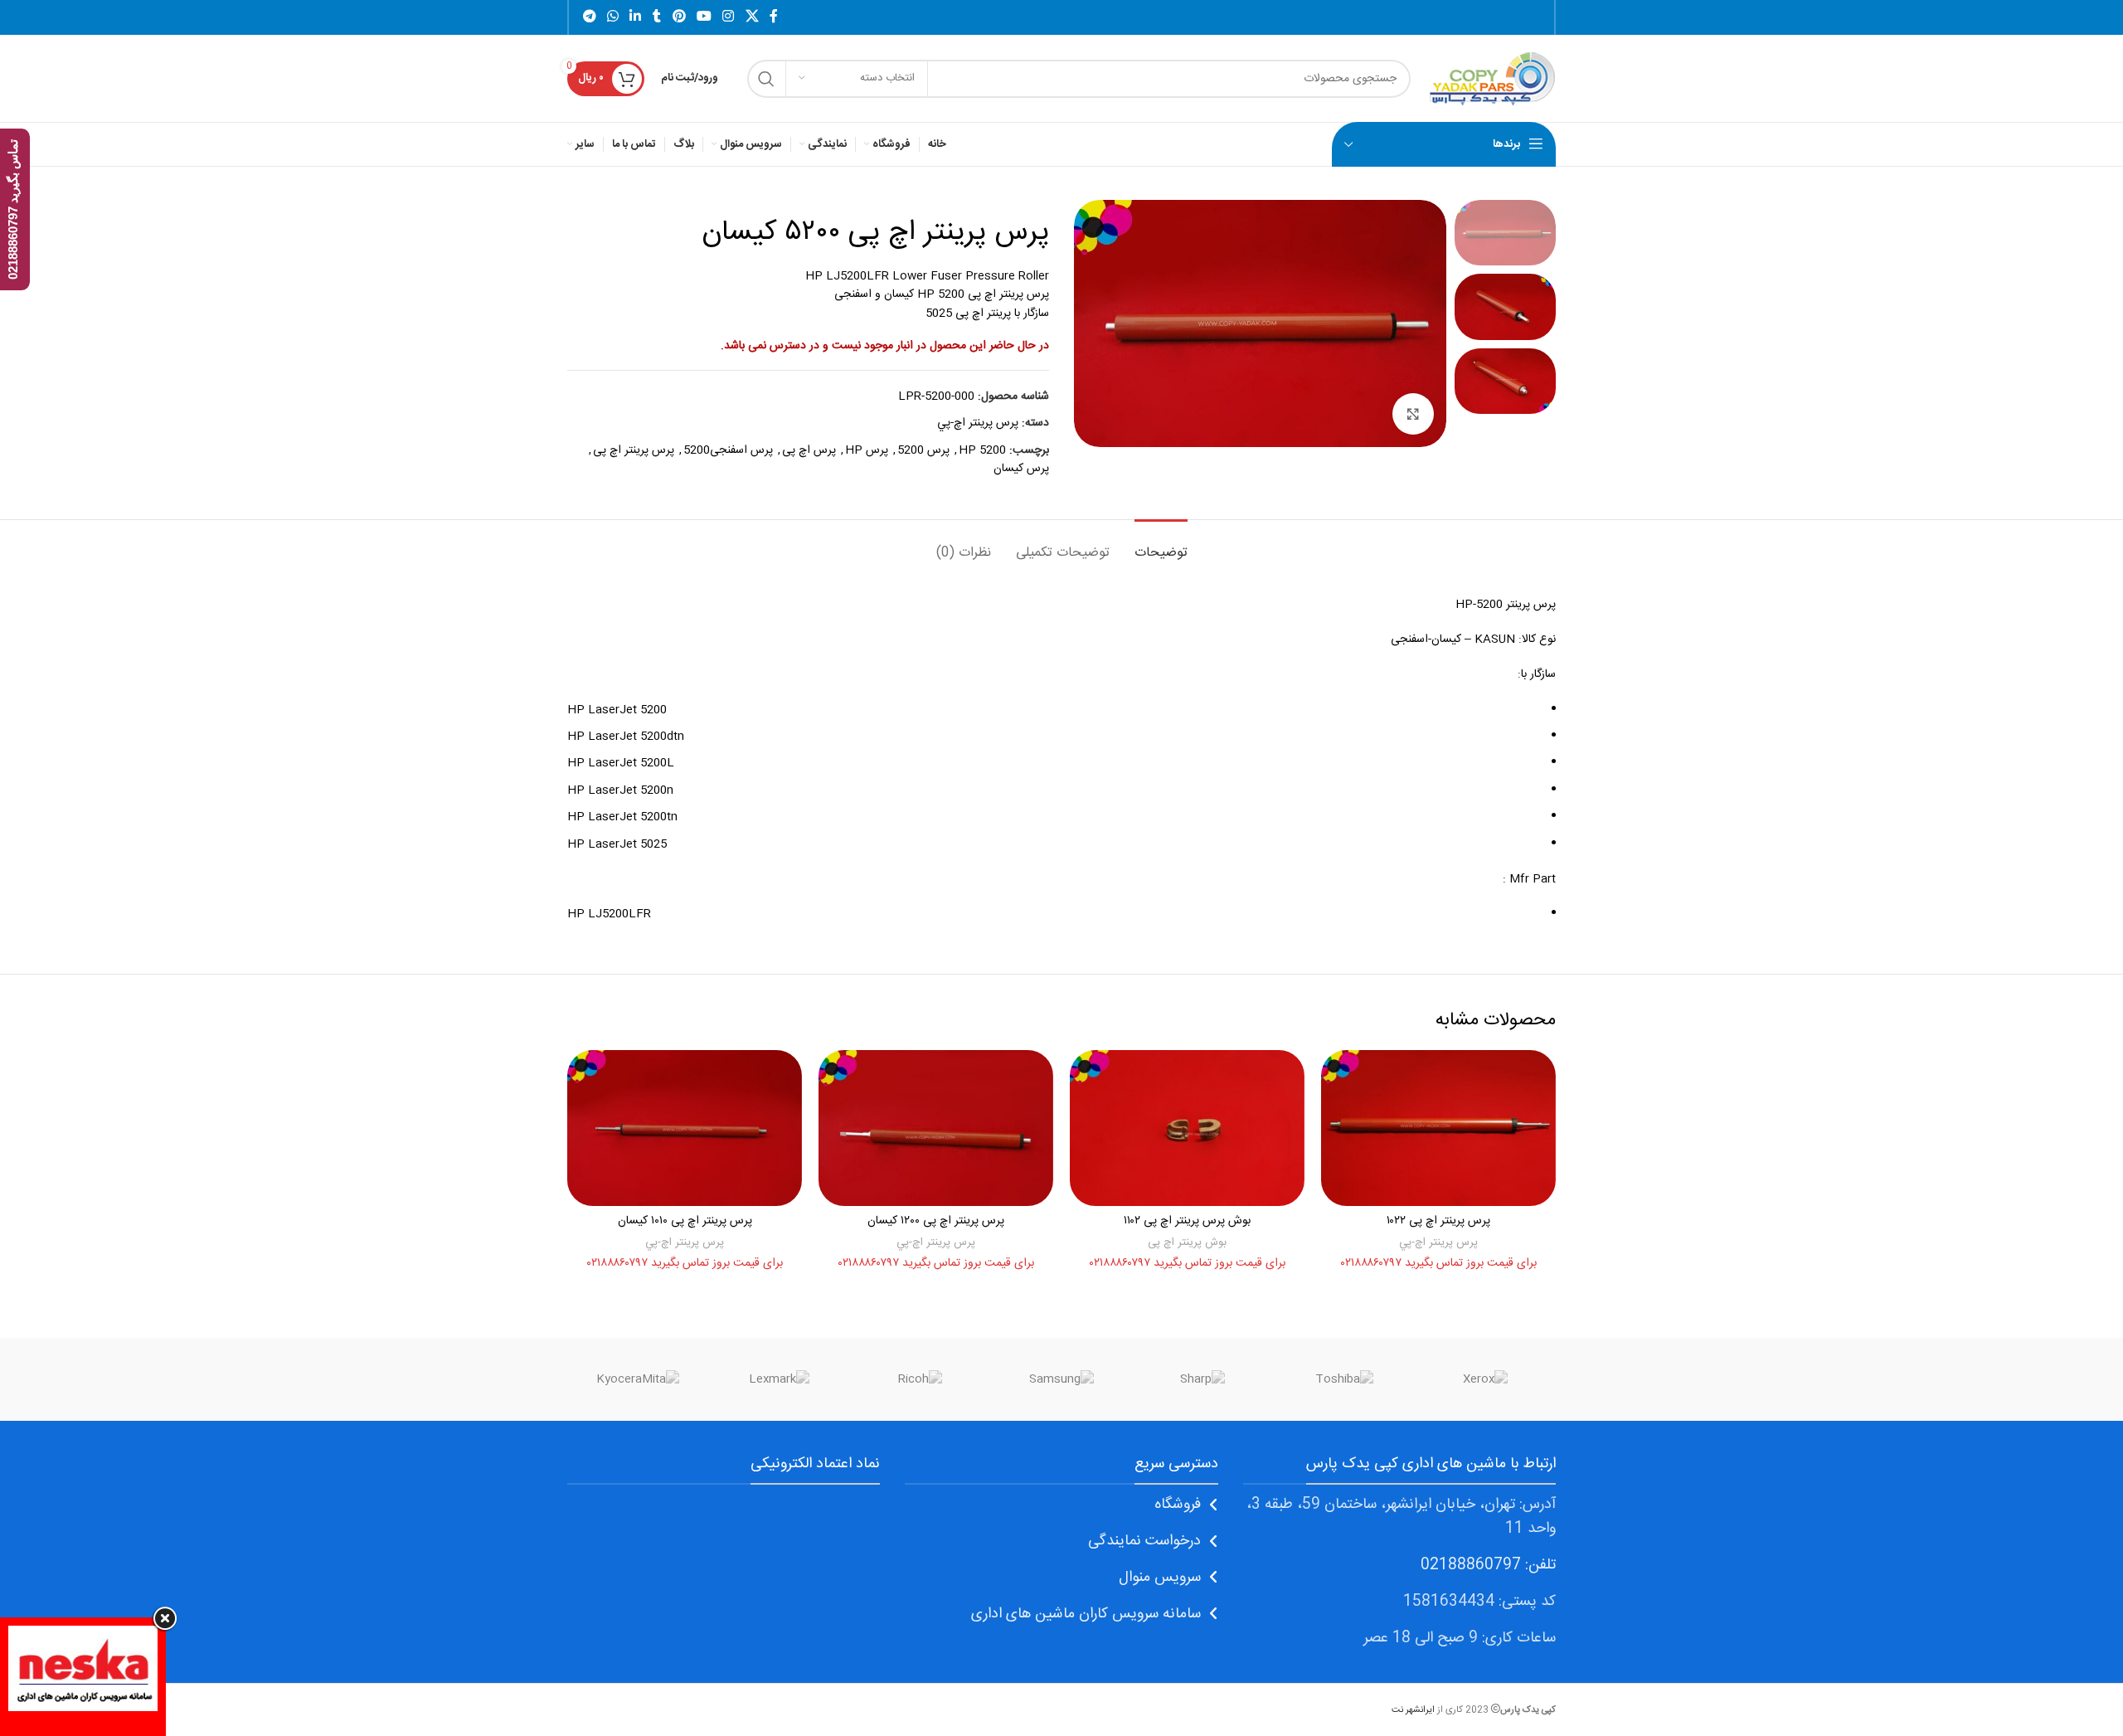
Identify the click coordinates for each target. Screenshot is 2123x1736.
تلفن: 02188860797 (1488, 1565)
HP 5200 (982, 450)
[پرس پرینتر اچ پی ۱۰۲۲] (1438, 1128)
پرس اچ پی (809, 450)
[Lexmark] (779, 1379)
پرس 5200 (923, 450)
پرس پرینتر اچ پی (634, 450)
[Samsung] (1061, 1379)
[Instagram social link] (729, 17)
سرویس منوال (1160, 1578)
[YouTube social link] (704, 17)
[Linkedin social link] (636, 17)
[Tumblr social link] (657, 17)
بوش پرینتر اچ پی (1187, 1242)
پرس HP (867, 450)
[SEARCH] (766, 79)
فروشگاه (1178, 1505)
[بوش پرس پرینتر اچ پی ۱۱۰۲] (1187, 1128)
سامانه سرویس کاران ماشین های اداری (1086, 1614)
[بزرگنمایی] (1413, 414)
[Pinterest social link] (679, 17)
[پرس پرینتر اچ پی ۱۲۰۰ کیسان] (936, 1128)
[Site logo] (1491, 79)
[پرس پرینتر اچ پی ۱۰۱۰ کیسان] (685, 1128)
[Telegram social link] (589, 17)
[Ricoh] (921, 1379)
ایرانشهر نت (1413, 1710)
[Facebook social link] (774, 17)
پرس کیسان (1021, 469)
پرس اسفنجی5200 (728, 450)
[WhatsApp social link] (612, 17)
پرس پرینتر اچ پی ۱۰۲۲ (1438, 1221)
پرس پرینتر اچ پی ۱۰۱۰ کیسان (685, 1221)
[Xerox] (1485, 1379)
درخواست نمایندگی (1144, 1541)
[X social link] (752, 17)
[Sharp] (1202, 1379)
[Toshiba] (1343, 1379)
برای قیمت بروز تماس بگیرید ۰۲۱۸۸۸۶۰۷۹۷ (1439, 1263)
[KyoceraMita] (638, 1379)
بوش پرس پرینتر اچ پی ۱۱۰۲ (1187, 1221)
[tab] (1161, 545)
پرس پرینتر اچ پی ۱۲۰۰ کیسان (936, 1221)
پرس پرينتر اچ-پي (978, 423)
